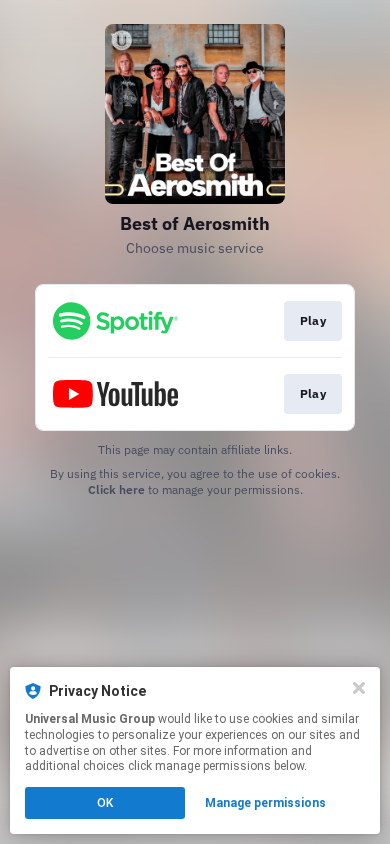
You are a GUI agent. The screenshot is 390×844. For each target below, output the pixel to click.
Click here (116, 489)
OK (105, 803)
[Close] (359, 688)
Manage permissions (265, 803)
